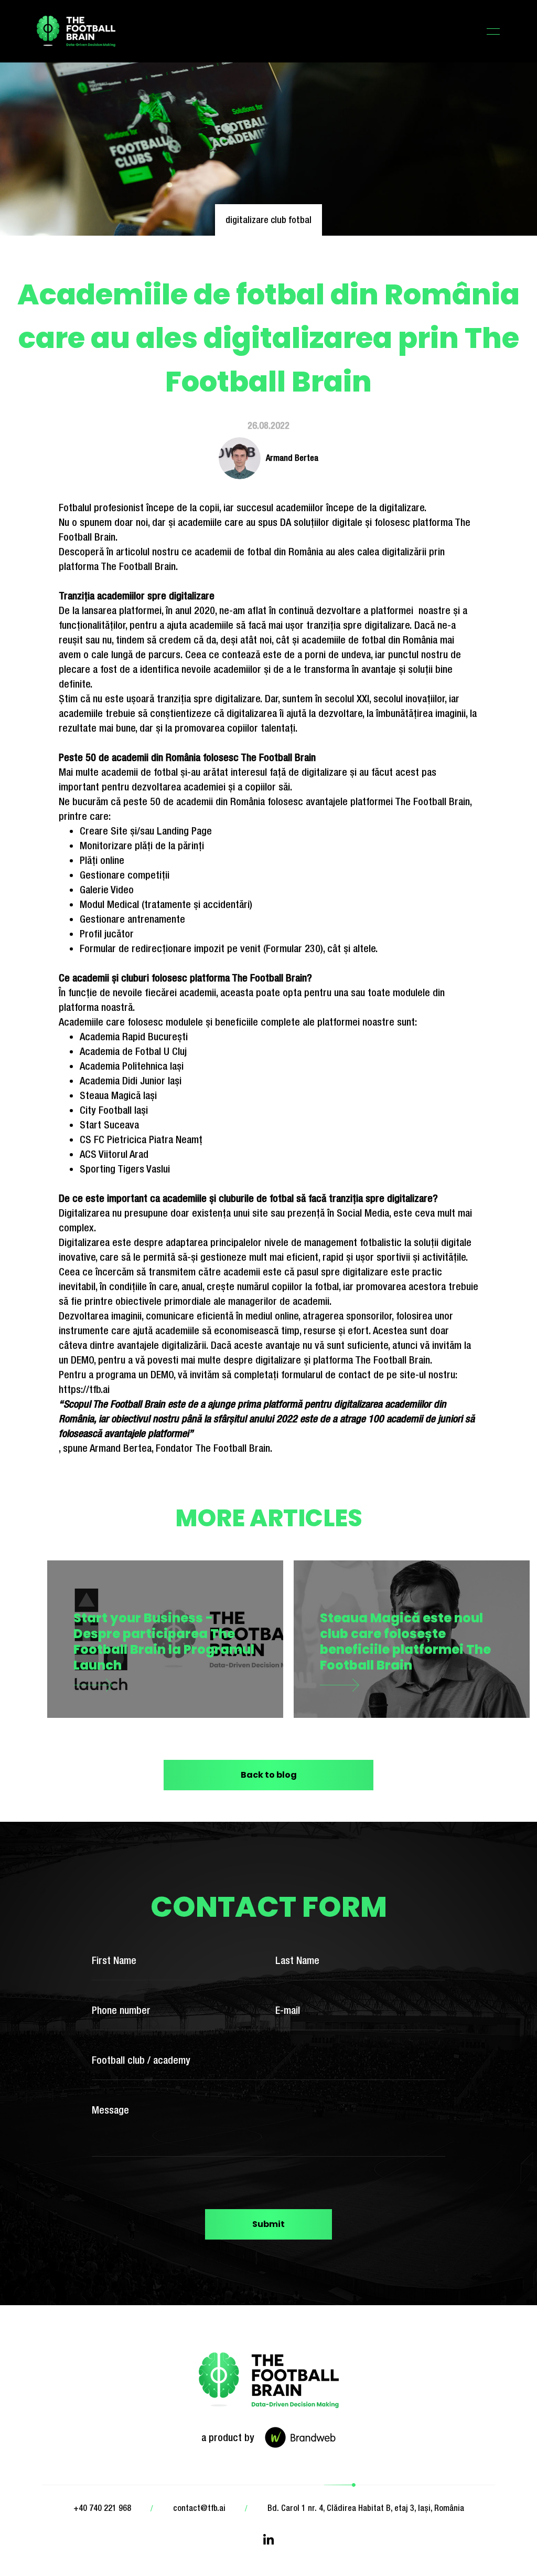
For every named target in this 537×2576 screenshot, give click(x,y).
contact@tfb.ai (199, 2508)
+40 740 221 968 (102, 2508)
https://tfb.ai (84, 1389)
